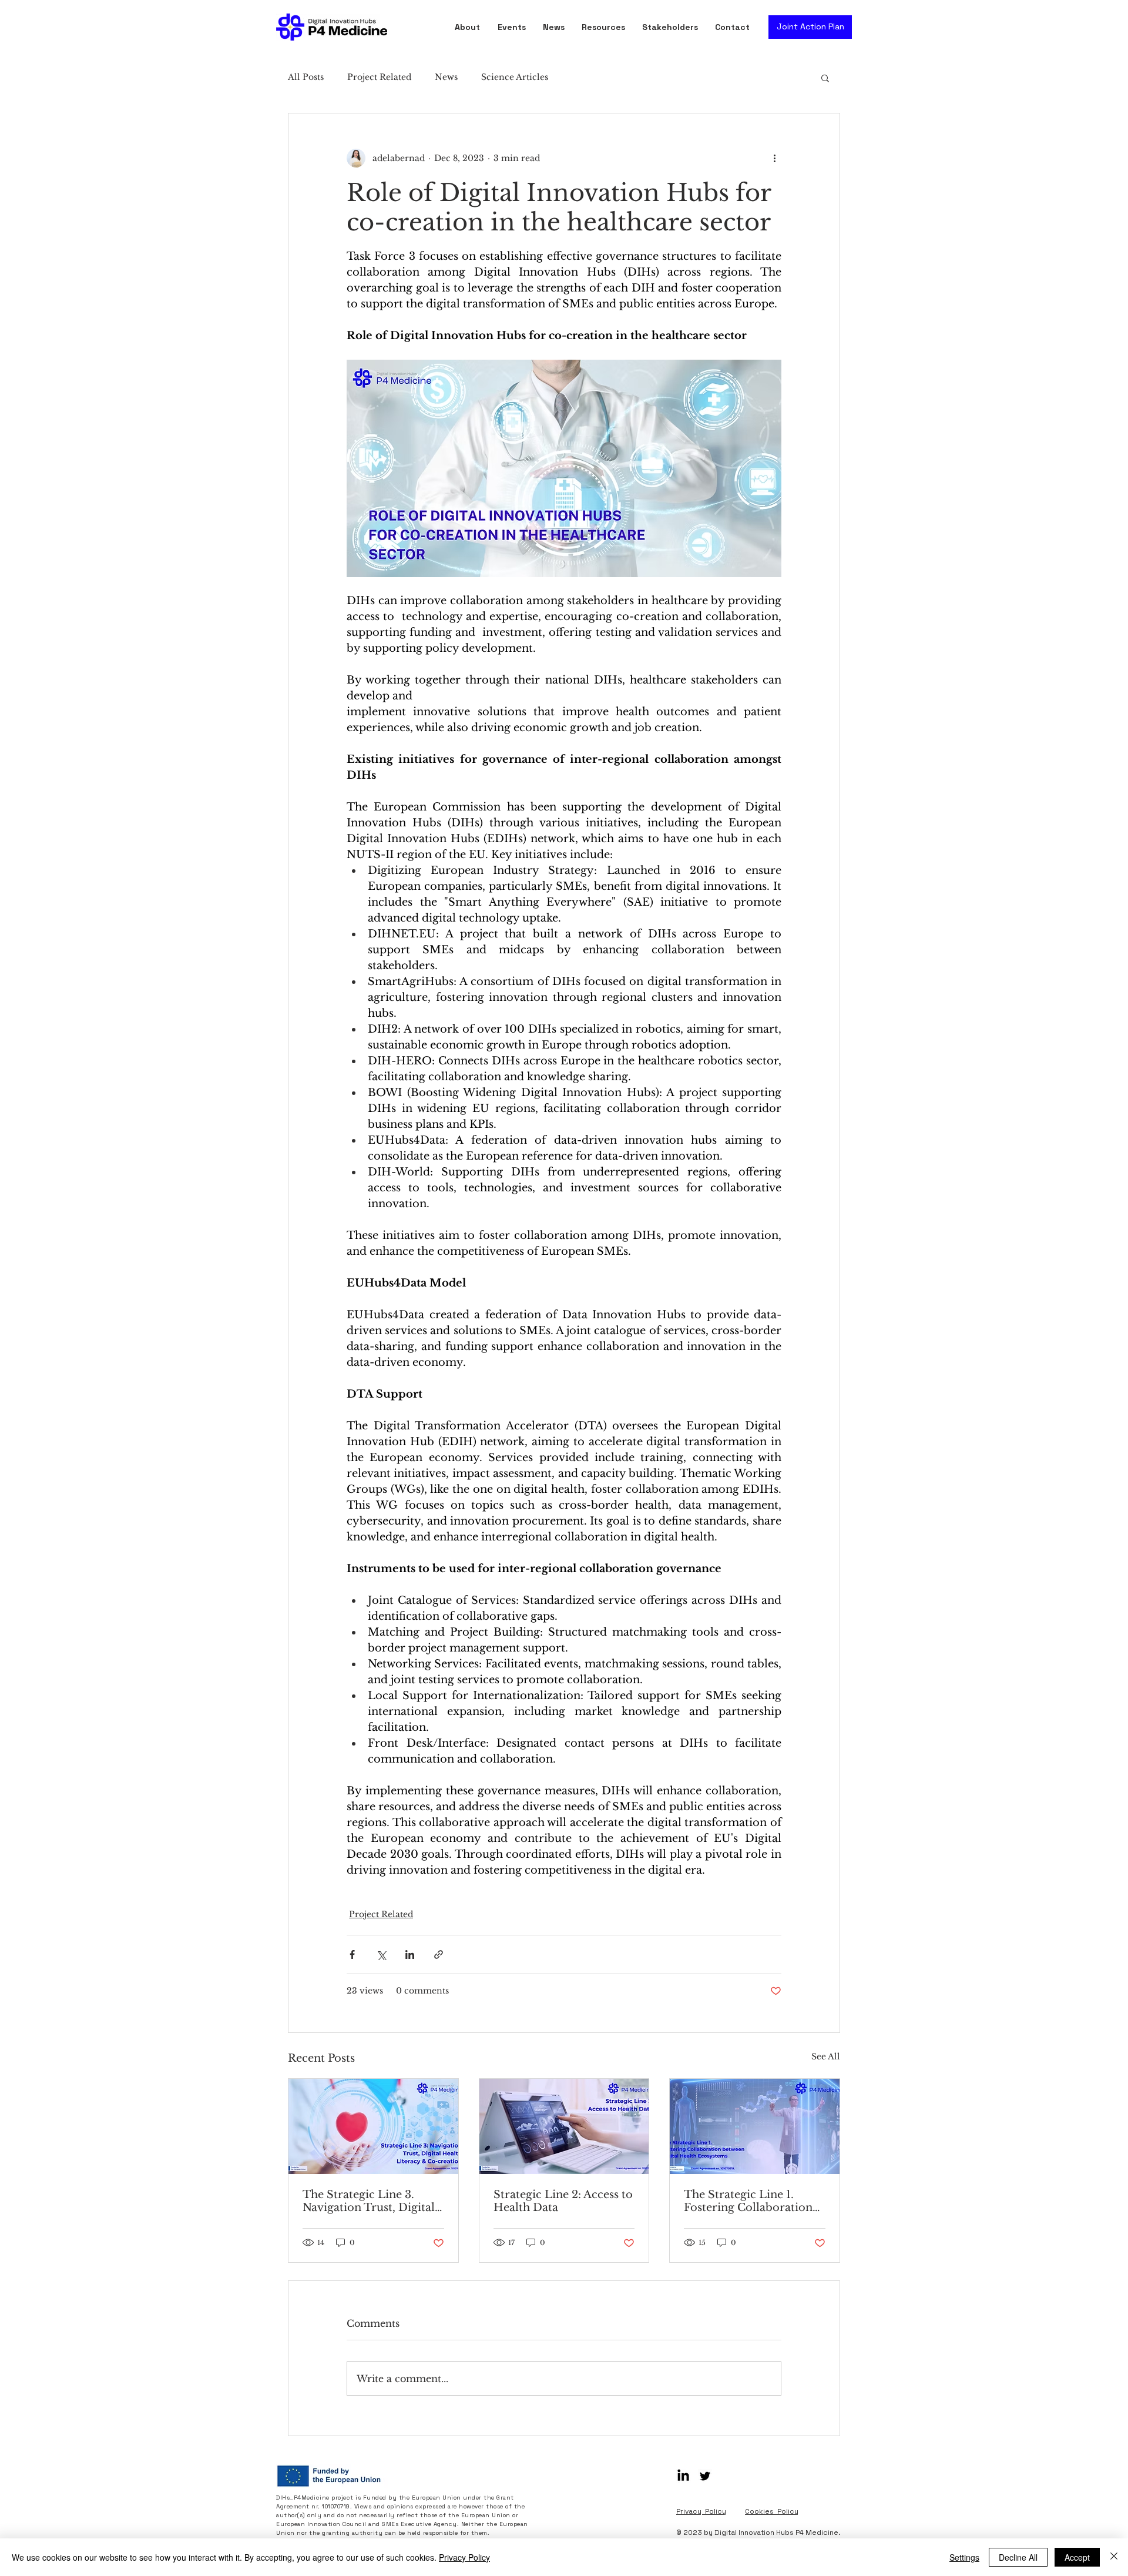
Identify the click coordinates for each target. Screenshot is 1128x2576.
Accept (1077, 2557)
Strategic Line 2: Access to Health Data (563, 2201)
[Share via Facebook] (352, 1954)
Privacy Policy (464, 2557)
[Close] (1114, 2557)
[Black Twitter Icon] (705, 2476)
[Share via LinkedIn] (410, 1954)
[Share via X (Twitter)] (381, 1954)
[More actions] (774, 158)
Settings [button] (964, 2557)
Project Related (379, 77)
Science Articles (515, 77)
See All (826, 2056)
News (446, 77)
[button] (606, 27)
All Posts (306, 77)
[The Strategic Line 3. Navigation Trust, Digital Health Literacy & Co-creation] (373, 2126)
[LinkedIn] (683, 2476)
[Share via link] (439, 1954)
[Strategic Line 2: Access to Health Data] (564, 2126)
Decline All (1018, 2557)
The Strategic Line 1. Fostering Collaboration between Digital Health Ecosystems (748, 2201)
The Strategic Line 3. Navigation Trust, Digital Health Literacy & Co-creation (369, 2201)
